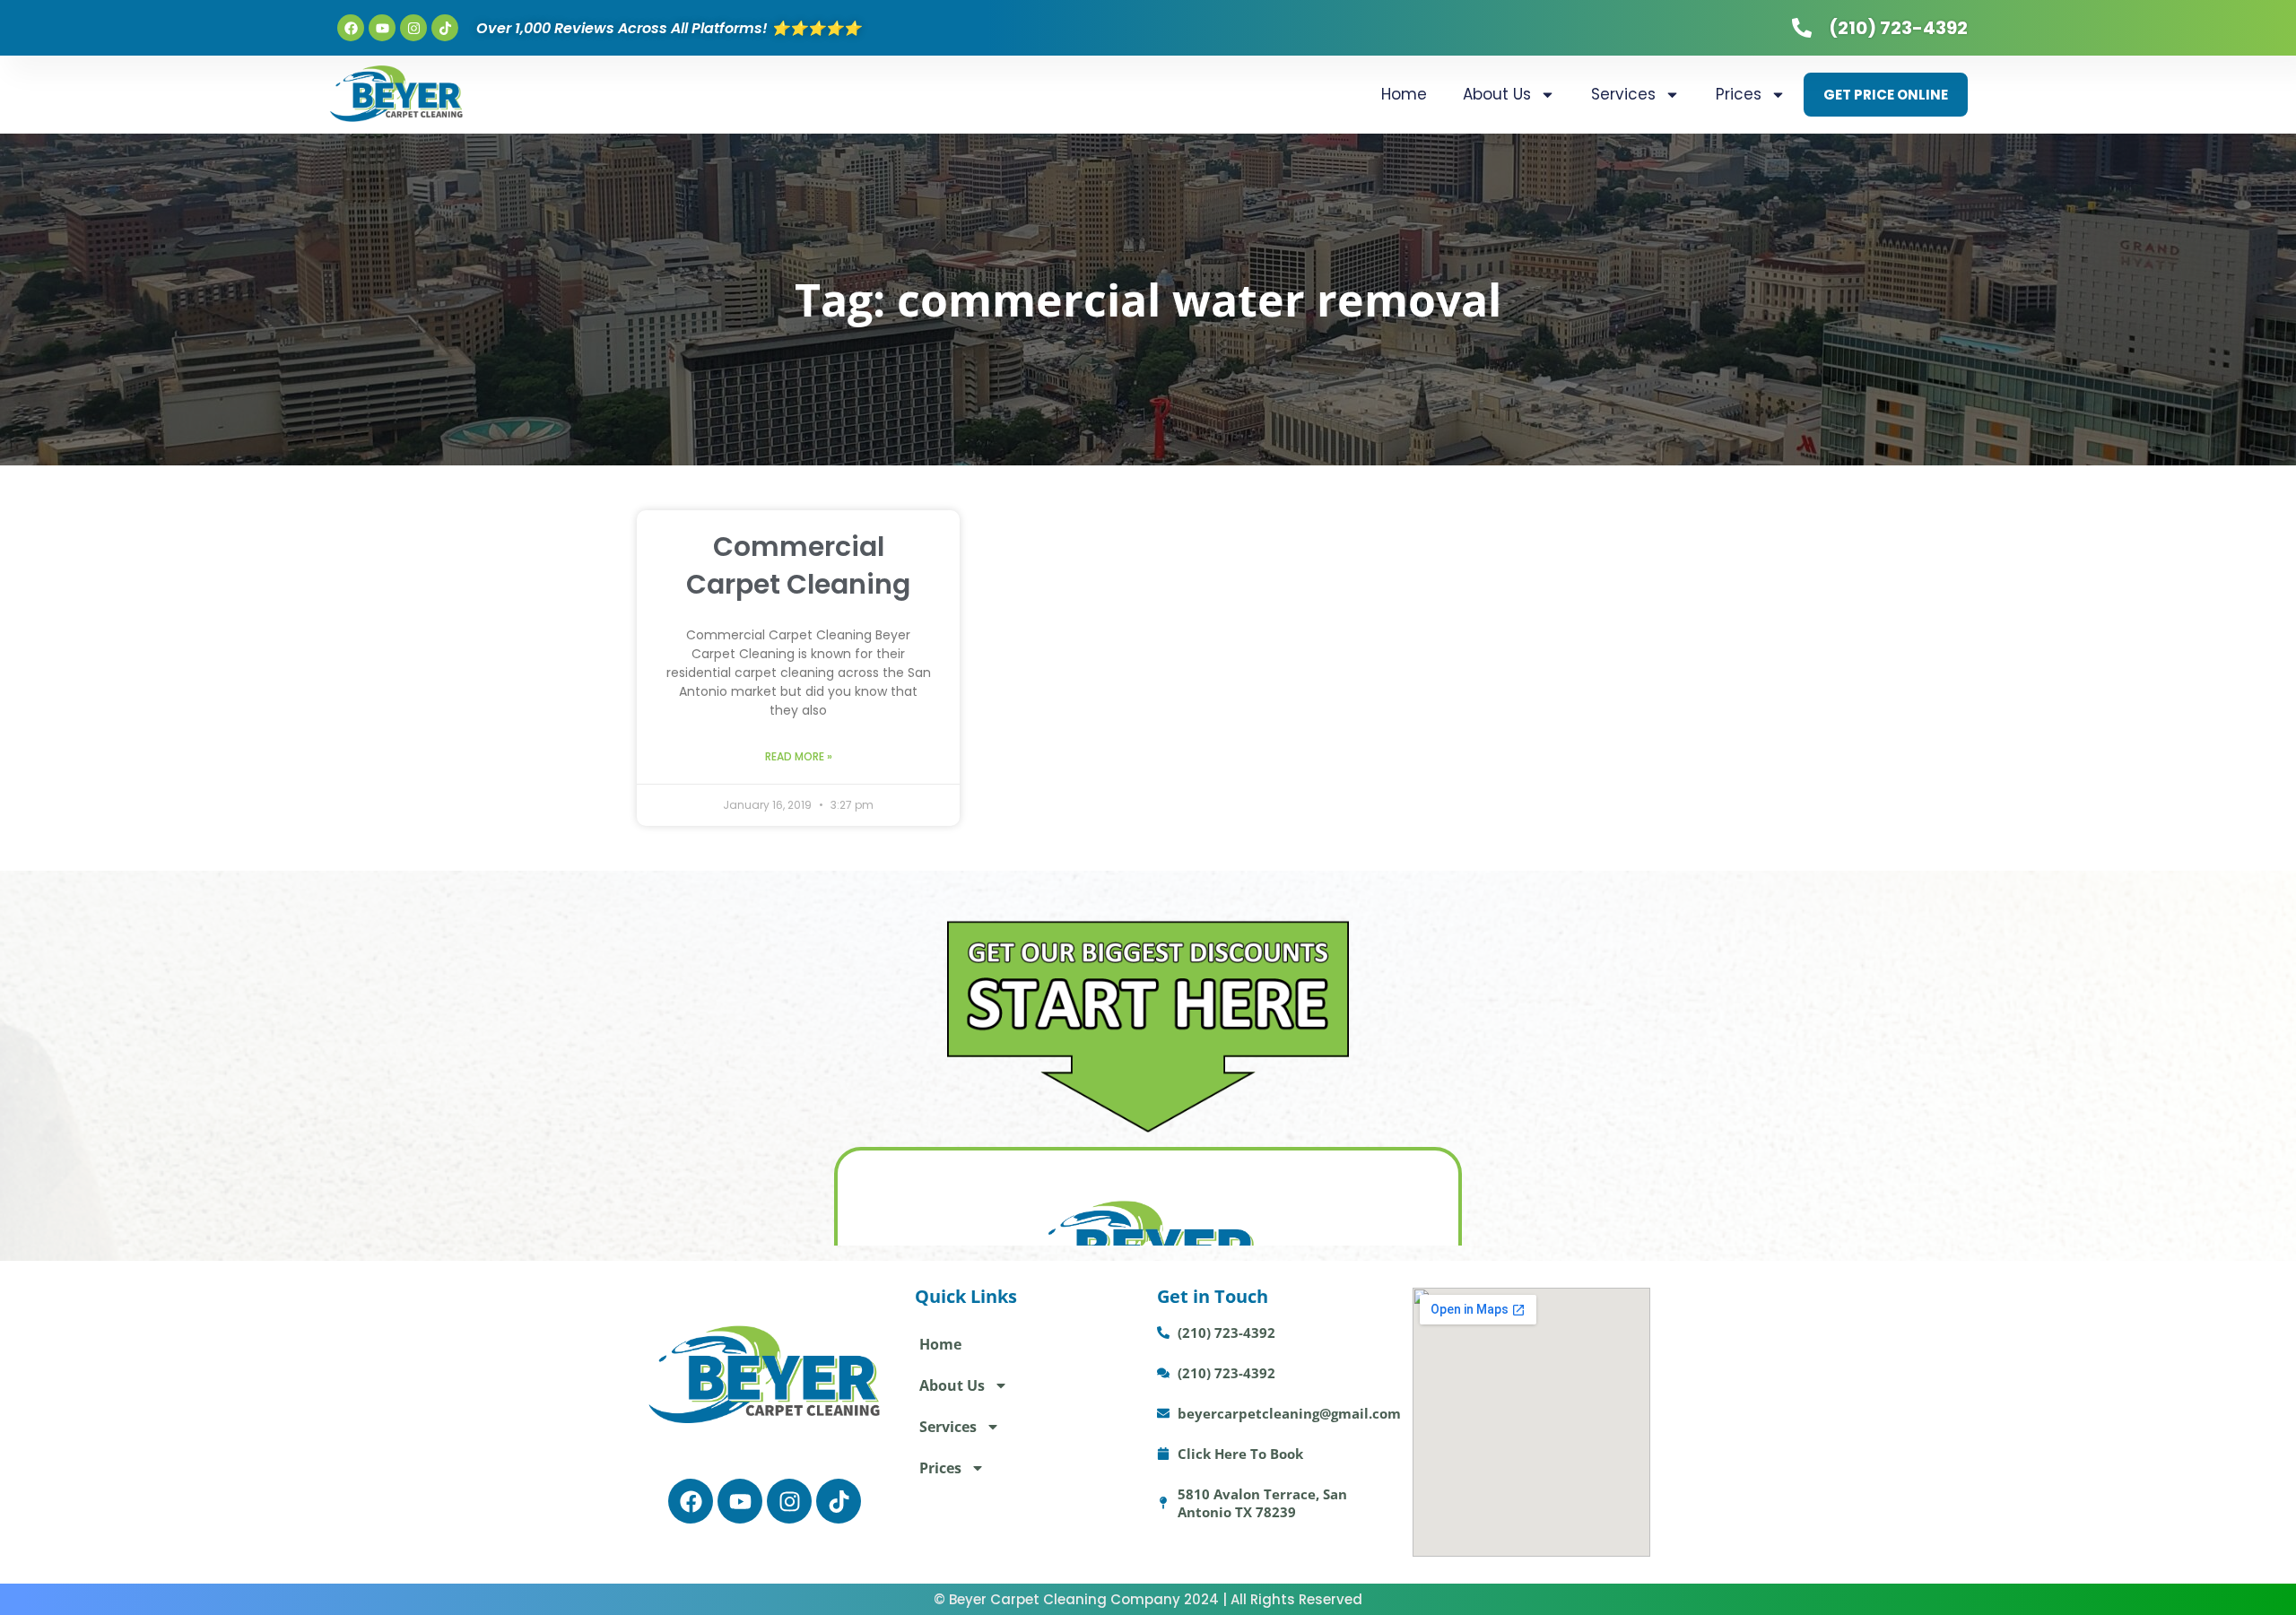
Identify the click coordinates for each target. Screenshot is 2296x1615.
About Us (1497, 94)
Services (1623, 94)
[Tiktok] (445, 28)
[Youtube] (382, 28)
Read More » (799, 756)
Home (1404, 94)
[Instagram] (413, 28)
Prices (1739, 94)
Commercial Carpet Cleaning (798, 565)
